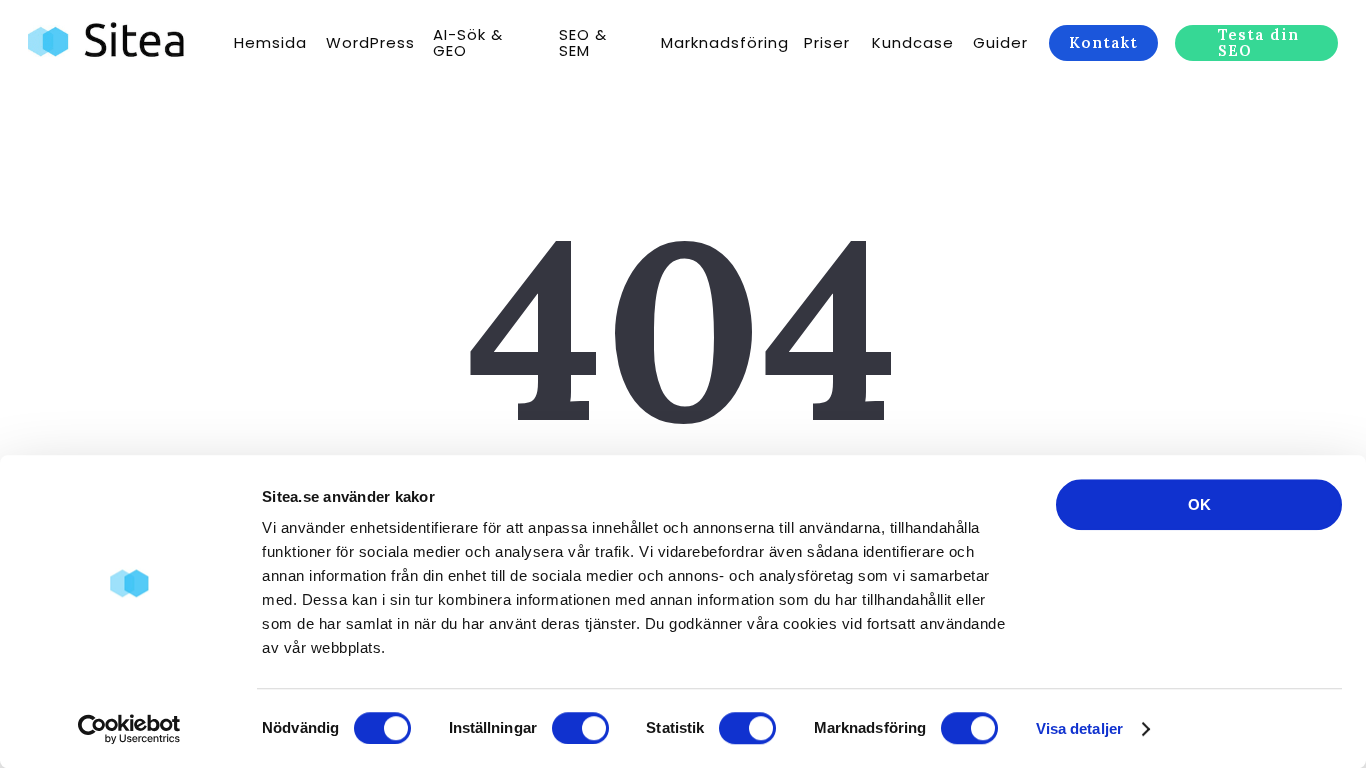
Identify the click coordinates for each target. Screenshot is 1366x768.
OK (1199, 504)
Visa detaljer (1079, 728)
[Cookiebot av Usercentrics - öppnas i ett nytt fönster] (129, 729)
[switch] (580, 728)
